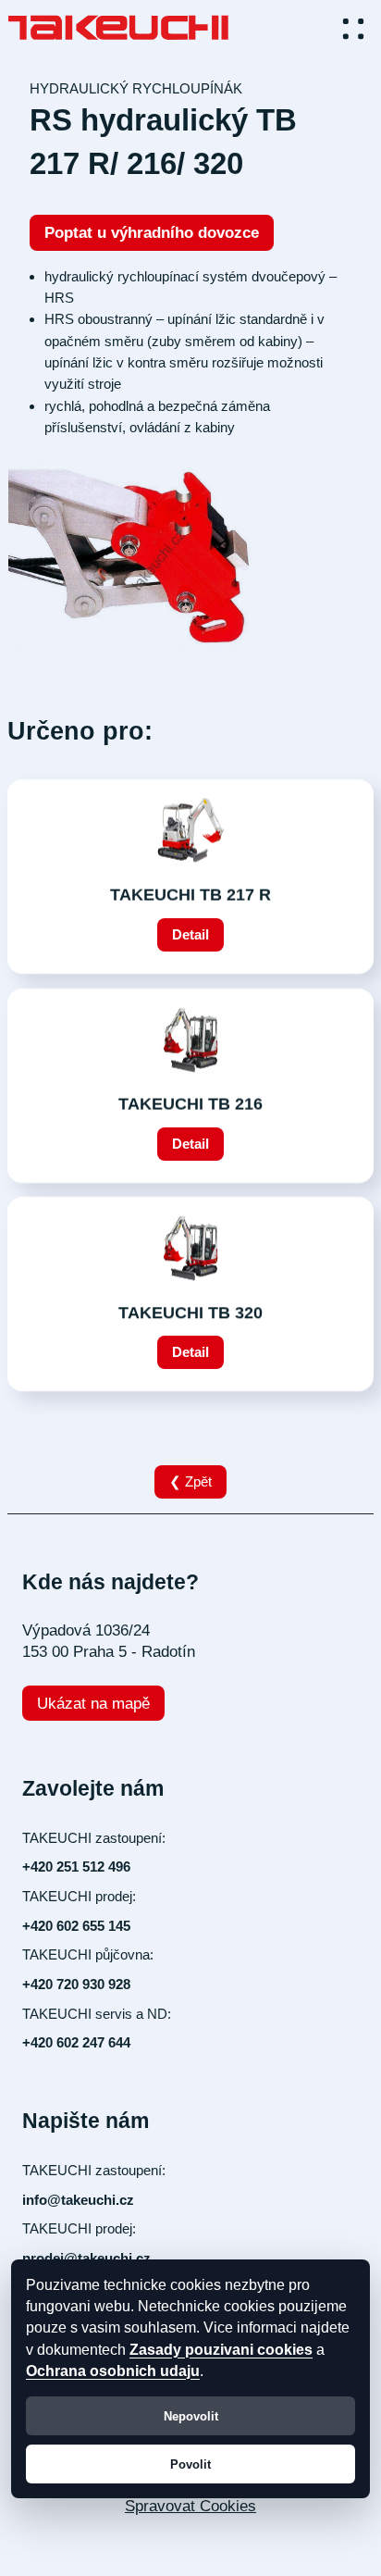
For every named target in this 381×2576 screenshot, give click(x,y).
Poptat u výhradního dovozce (152, 233)
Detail (190, 934)
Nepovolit (191, 2416)
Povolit (190, 2464)
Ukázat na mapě (93, 1704)
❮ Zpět (190, 1481)
